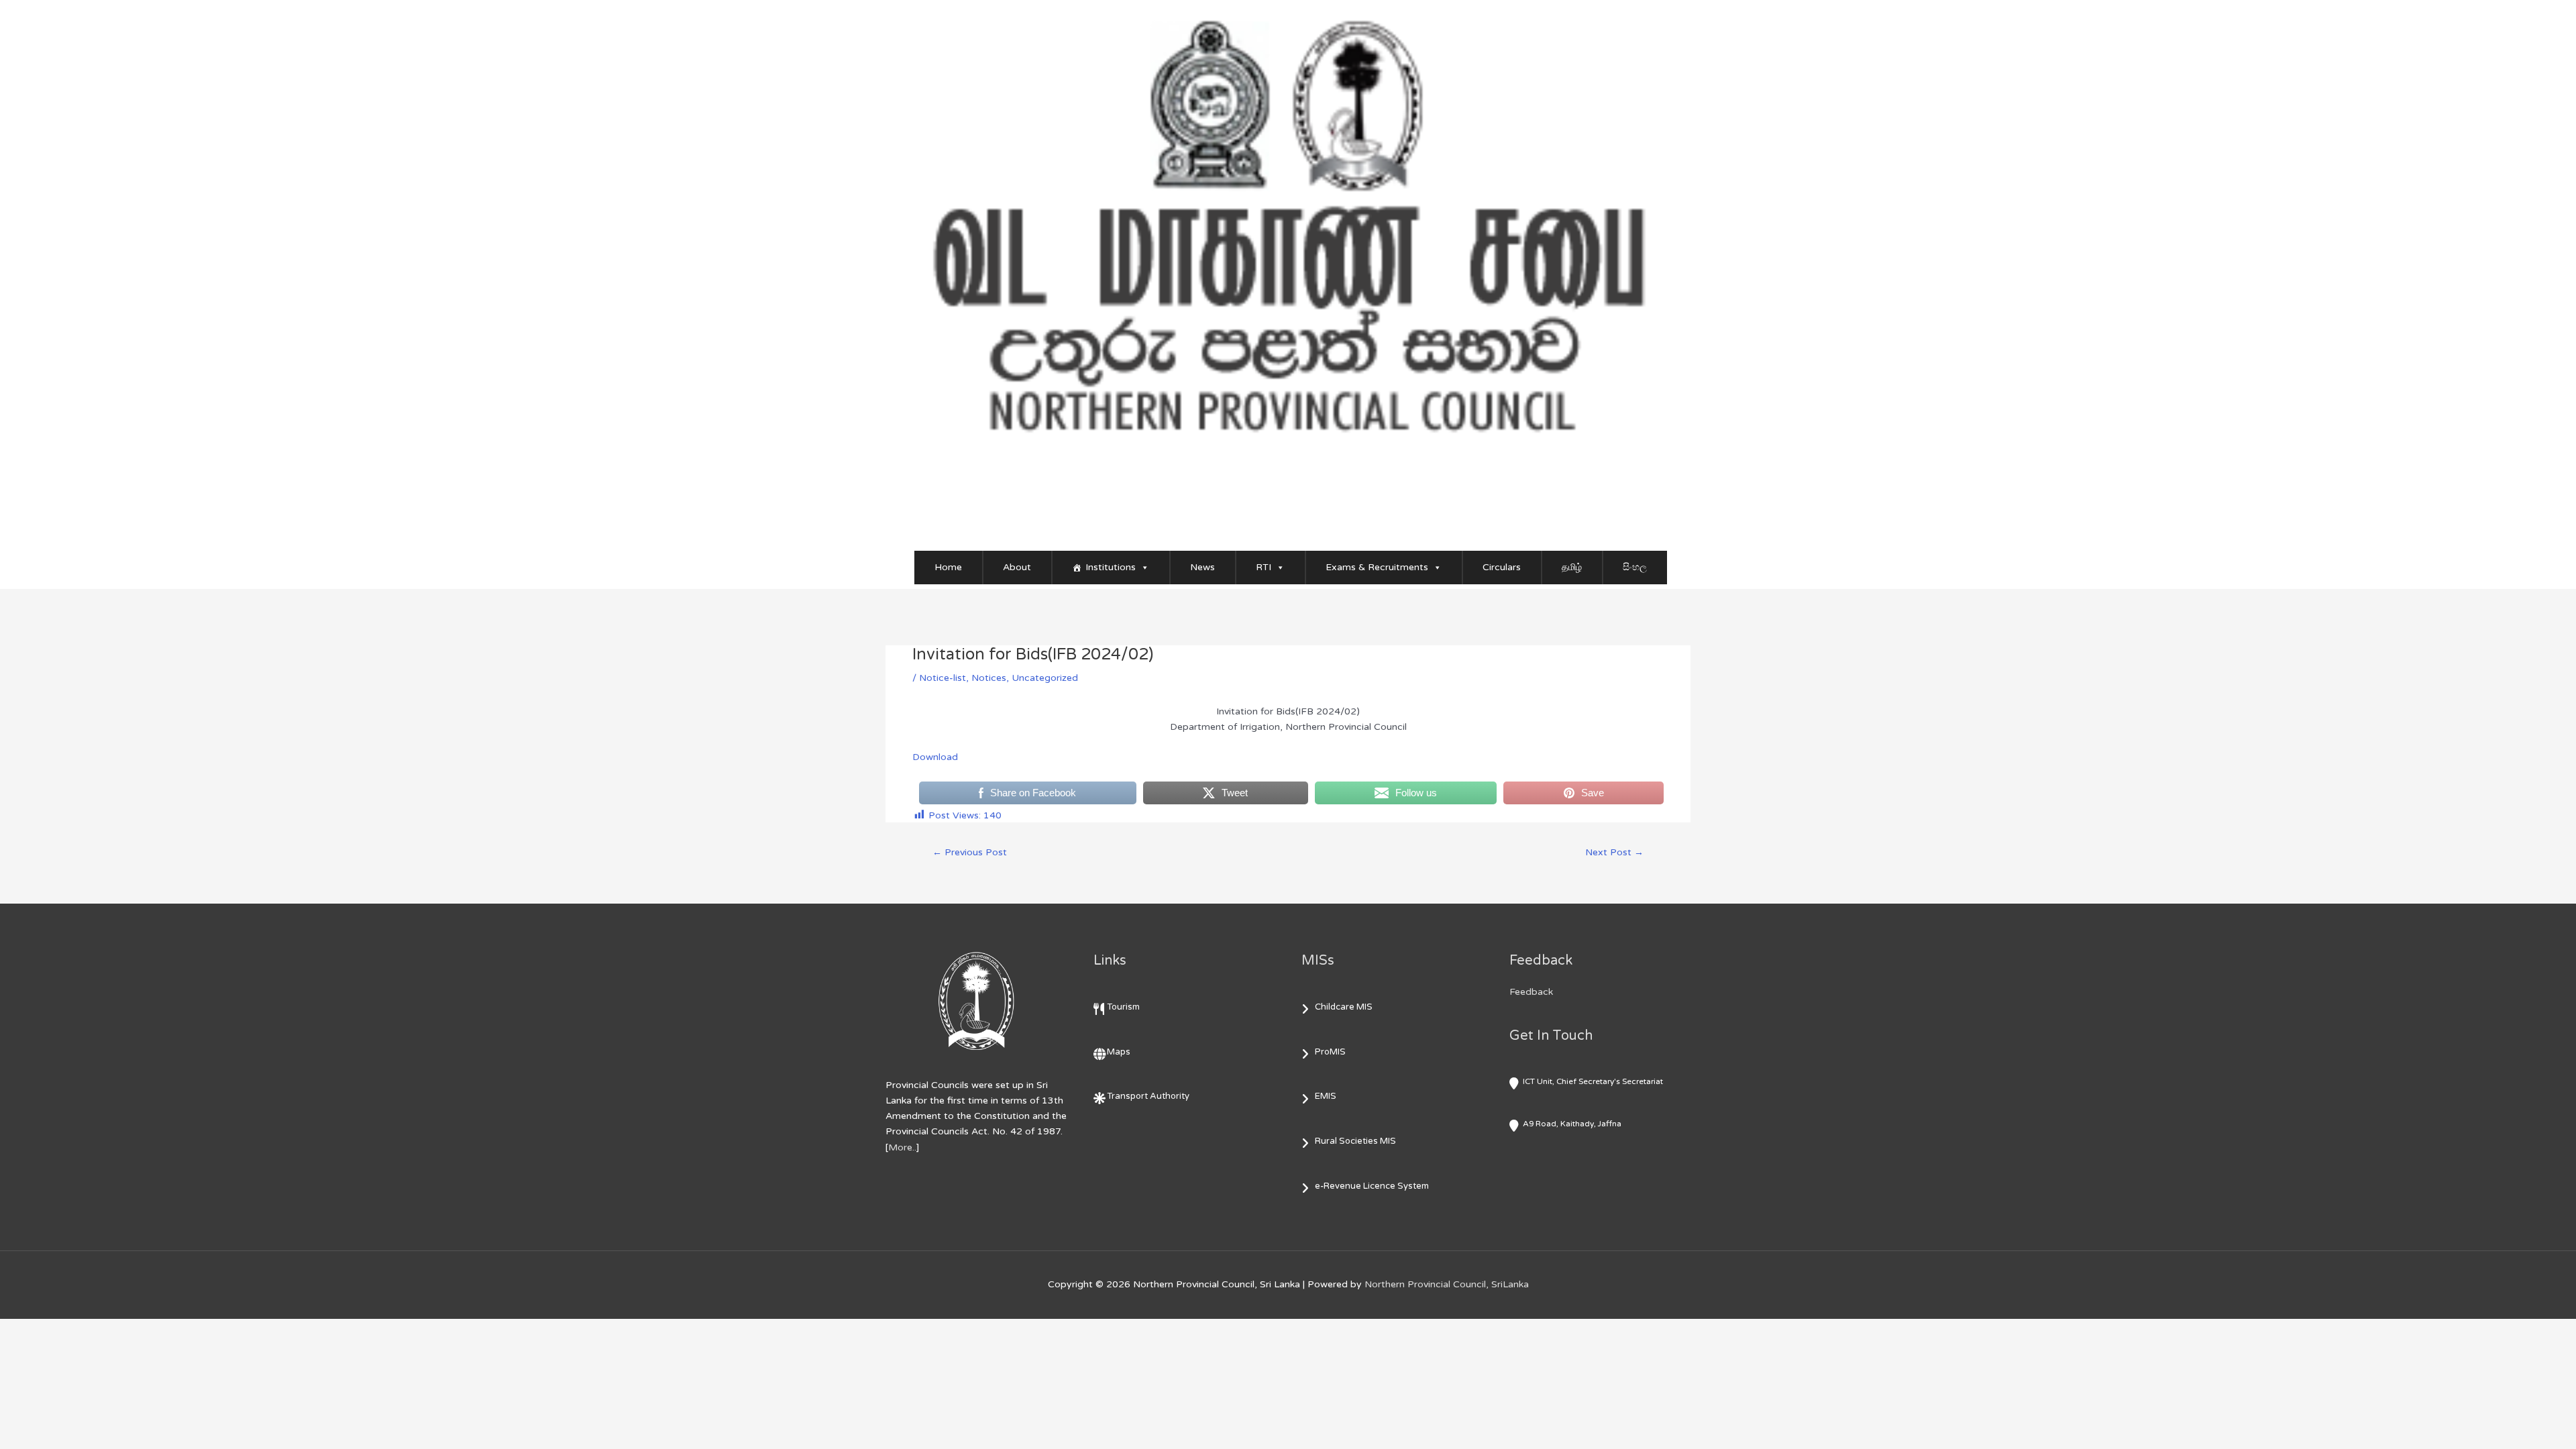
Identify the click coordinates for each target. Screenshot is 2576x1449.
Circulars (1502, 567)
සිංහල (1635, 567)
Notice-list (943, 678)
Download (935, 757)
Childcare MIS (1344, 1007)
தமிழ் (1572, 567)
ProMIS (1330, 1052)
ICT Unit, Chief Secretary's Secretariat (1593, 1081)
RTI (1264, 567)
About (1017, 567)
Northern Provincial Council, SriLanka (1447, 1284)
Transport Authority (1148, 1096)
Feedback (1531, 992)
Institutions (1111, 567)
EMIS (1326, 1096)
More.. (902, 1147)
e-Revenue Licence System (1372, 1186)
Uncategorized (1045, 678)
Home (948, 567)
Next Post (1614, 852)
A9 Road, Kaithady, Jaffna (1572, 1124)
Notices (989, 678)
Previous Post (970, 852)
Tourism (1123, 1007)
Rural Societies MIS (1355, 1141)
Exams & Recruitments (1377, 567)
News (1202, 567)
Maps (1119, 1052)
